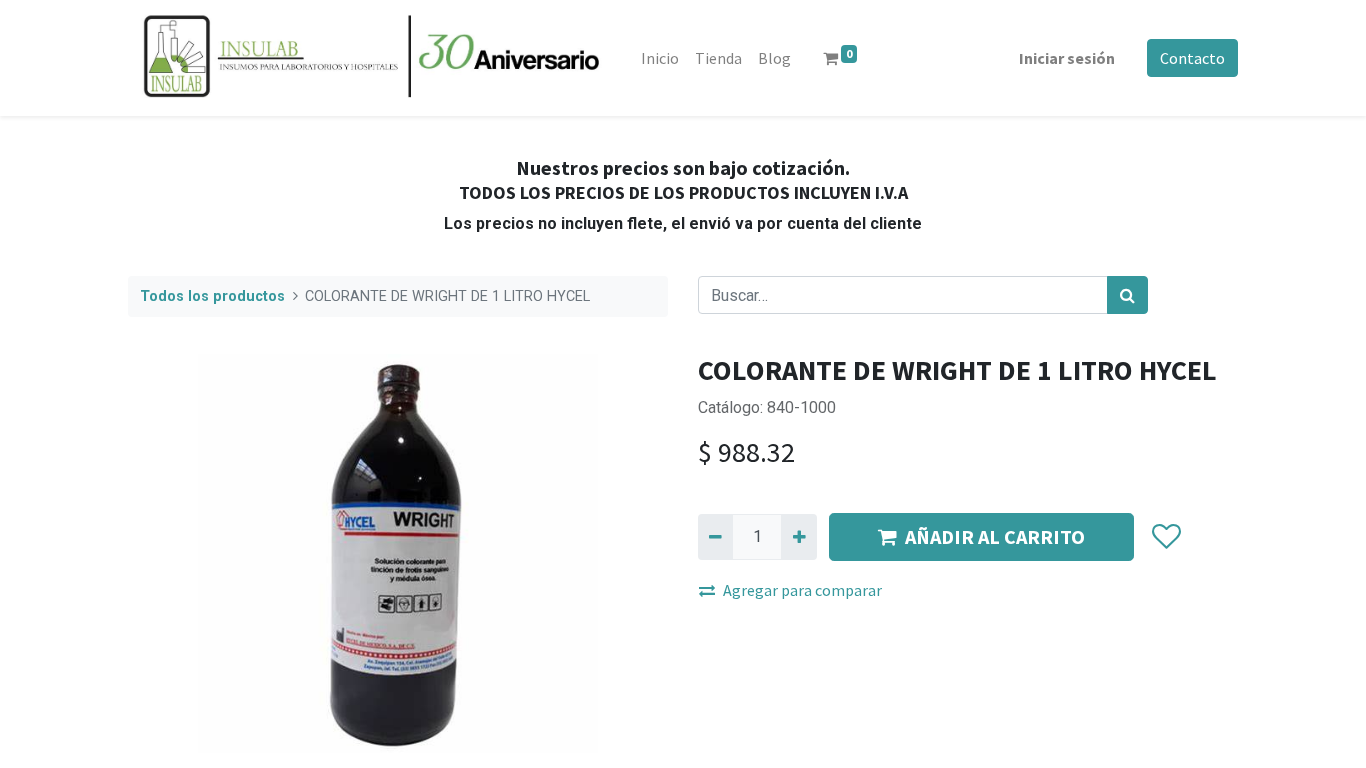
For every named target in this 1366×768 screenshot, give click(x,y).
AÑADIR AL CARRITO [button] (995, 536)
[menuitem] (660, 58)
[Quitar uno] (715, 537)
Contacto (1192, 58)
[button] (1165, 537)
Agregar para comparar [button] (802, 590)
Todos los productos (212, 296)
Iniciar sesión (1067, 58)
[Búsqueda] (1127, 295)
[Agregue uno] (798, 537)
